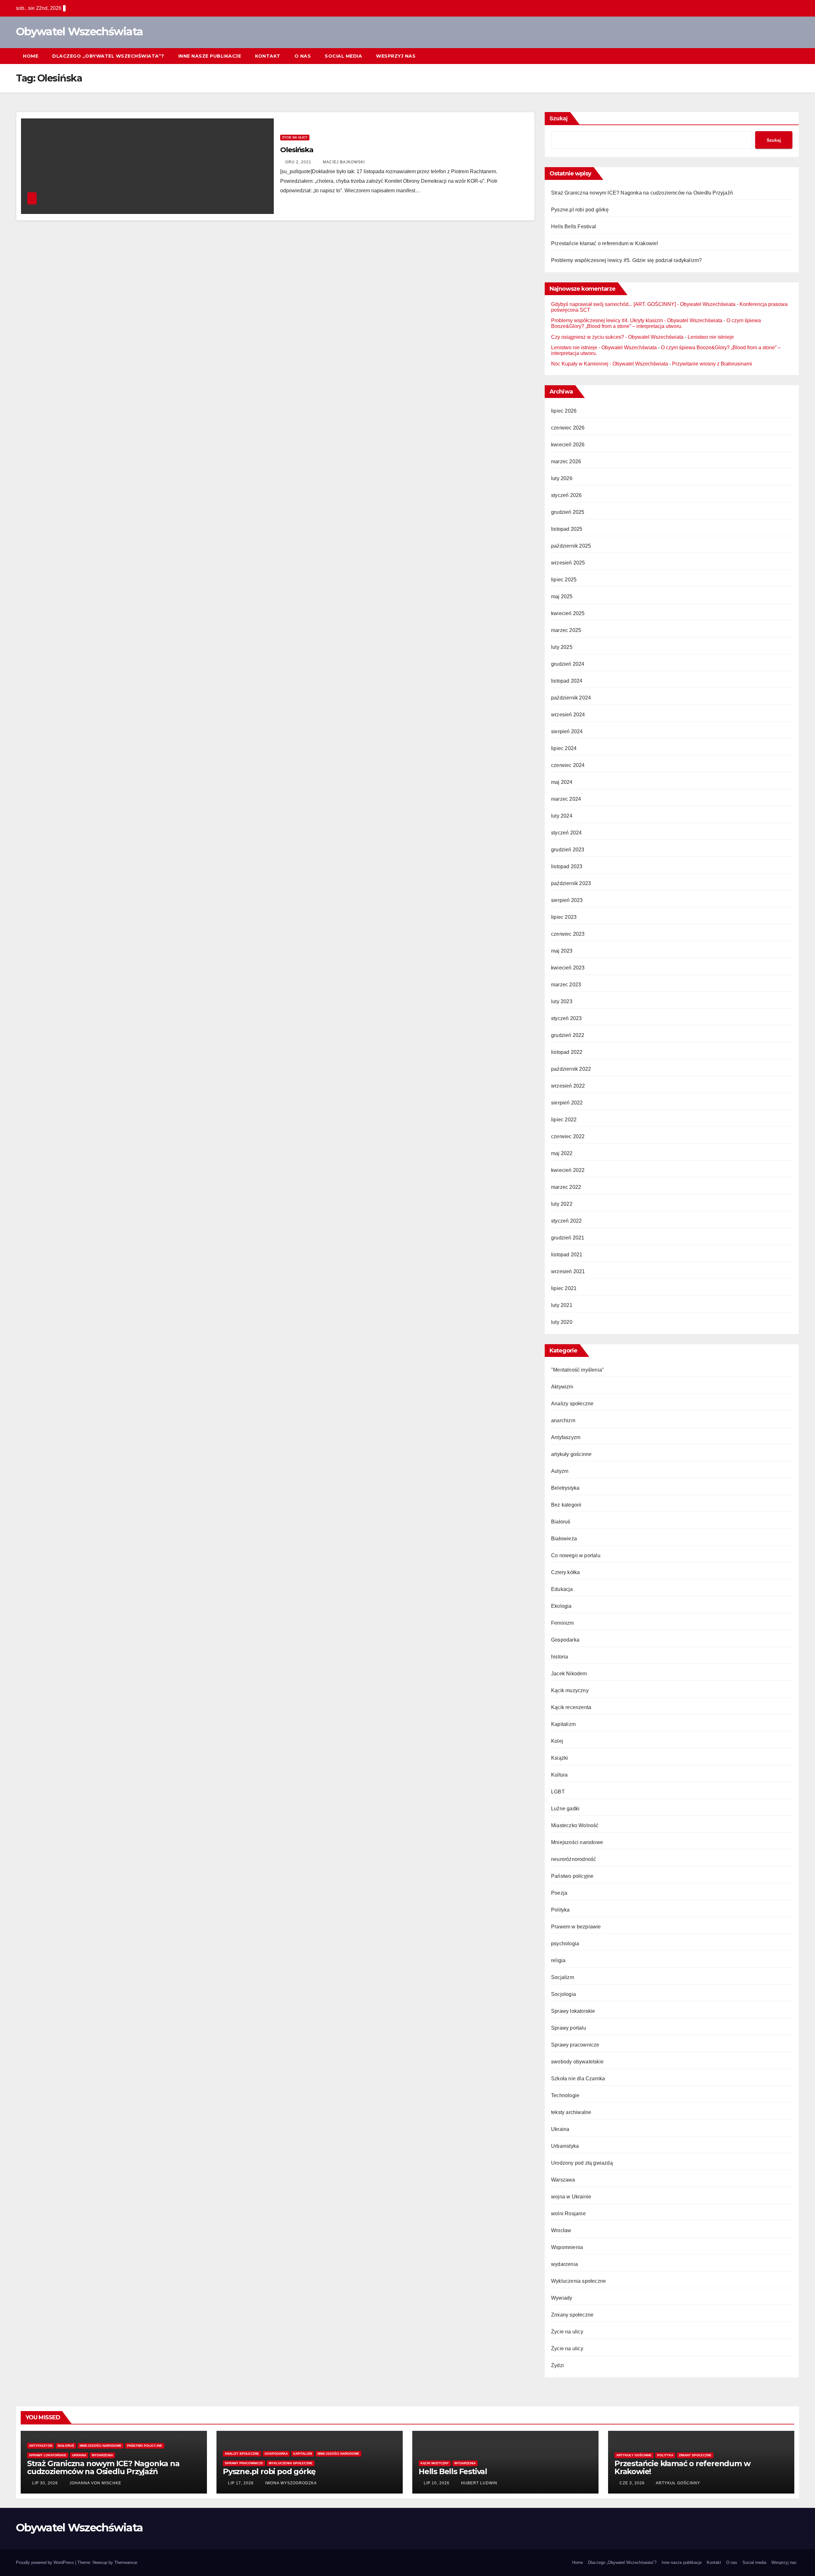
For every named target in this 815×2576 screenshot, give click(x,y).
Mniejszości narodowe (577, 1842)
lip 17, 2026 (241, 2483)
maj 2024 (562, 782)
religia (558, 1960)
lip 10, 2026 (437, 2483)
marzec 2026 (566, 461)
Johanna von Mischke (95, 2483)
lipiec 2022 (564, 1120)
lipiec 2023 (564, 917)
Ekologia (561, 1606)
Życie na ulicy (295, 137)
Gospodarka (565, 1640)
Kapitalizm (563, 1724)
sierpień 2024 (567, 731)
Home (31, 56)
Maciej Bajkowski (343, 162)
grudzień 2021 (568, 1238)
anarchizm (563, 1420)
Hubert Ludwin (478, 2483)
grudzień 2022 (568, 1035)
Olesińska (297, 150)
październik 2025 (571, 546)
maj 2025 (562, 596)
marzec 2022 (566, 1187)
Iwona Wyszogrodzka (290, 2483)
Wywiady (562, 2298)
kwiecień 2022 (568, 1170)
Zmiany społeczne (572, 2315)
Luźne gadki (565, 1809)
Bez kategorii (566, 1505)
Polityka (560, 1910)
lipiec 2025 (564, 580)
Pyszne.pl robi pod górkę (580, 210)
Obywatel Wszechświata (79, 32)
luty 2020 (562, 1322)
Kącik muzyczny (570, 1690)
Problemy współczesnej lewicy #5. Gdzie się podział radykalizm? (626, 260)
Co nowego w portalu (576, 1555)
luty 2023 (562, 1001)
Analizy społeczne (572, 1404)
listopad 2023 (567, 866)
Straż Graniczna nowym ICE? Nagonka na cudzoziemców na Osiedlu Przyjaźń (642, 193)
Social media (343, 56)
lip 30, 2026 (45, 2483)
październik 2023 (571, 883)
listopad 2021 (567, 1255)
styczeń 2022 (566, 1221)
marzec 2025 (566, 630)
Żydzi (557, 2365)
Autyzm (560, 1471)
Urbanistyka (565, 2146)
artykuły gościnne (571, 1454)
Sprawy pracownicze (575, 2045)
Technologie (565, 2095)
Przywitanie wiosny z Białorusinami (712, 364)
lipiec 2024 (564, 748)
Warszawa (563, 2180)
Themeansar (126, 2562)
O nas (303, 56)
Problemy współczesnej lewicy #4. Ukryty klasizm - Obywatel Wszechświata (637, 320)
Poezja (559, 1893)
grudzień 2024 (568, 664)
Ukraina (560, 2129)
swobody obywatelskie (577, 2062)
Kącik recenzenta (571, 1707)
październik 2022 (571, 1069)
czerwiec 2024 (568, 765)
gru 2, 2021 (298, 162)
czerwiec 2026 (568, 428)
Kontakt (268, 56)
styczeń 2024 (566, 833)
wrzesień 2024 (568, 715)
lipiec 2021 (564, 1288)
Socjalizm (563, 1977)
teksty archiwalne (571, 2112)
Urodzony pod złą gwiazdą (582, 2163)
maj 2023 (562, 951)
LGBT (558, 1792)
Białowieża (564, 1539)
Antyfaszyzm (566, 1437)
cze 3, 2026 (632, 2483)
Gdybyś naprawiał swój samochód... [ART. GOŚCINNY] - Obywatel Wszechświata (643, 304)
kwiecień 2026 (568, 445)
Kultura (559, 1775)
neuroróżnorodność (574, 1859)
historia (560, 1657)
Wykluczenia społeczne (578, 2281)
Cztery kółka (565, 1572)
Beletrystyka (565, 1488)
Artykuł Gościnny (677, 2483)
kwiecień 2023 (568, 968)
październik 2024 (571, 698)
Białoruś (561, 1522)
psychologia (565, 1944)
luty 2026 (562, 478)
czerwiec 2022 (568, 1136)
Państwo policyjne (572, 1876)
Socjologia (563, 1994)
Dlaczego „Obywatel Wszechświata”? (108, 56)
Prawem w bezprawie (576, 1927)
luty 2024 (562, 816)
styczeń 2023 (566, 1018)
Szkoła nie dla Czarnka (578, 2079)
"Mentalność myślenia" (578, 1370)
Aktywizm (562, 1387)
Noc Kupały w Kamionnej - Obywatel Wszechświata (609, 364)
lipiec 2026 (564, 411)
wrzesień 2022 (568, 1086)
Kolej (557, 1741)
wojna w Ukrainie (571, 2197)
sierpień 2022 (567, 1103)
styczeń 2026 (566, 495)
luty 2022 (562, 1204)
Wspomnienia (567, 2247)
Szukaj (559, 118)
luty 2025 (562, 647)
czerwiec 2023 (568, 934)
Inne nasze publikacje (210, 56)
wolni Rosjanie (568, 2214)
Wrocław (561, 2230)
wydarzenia (564, 2264)
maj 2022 (562, 1153)
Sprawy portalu (569, 2028)
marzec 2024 (566, 799)
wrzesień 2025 (568, 563)
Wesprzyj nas (396, 56)
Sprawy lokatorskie (573, 2011)
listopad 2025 (567, 529)
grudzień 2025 (568, 512)
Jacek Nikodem (569, 1674)
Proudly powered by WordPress (46, 2562)
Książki (560, 1758)
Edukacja (562, 1589)
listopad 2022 (567, 1052)
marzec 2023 (566, 985)
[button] (783, 56)
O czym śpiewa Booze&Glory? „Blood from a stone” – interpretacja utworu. (656, 323)
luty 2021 (562, 1305)
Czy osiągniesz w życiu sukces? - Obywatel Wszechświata (617, 337)
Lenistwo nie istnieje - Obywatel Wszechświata (604, 348)
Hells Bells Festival (574, 227)
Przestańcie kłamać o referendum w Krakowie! (605, 243)
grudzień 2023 (568, 850)
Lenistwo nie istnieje (711, 337)
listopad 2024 (567, 681)
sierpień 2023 (567, 900)
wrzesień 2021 (568, 1271)
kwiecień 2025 (568, 613)
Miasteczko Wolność (575, 1825)
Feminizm (563, 1623)
